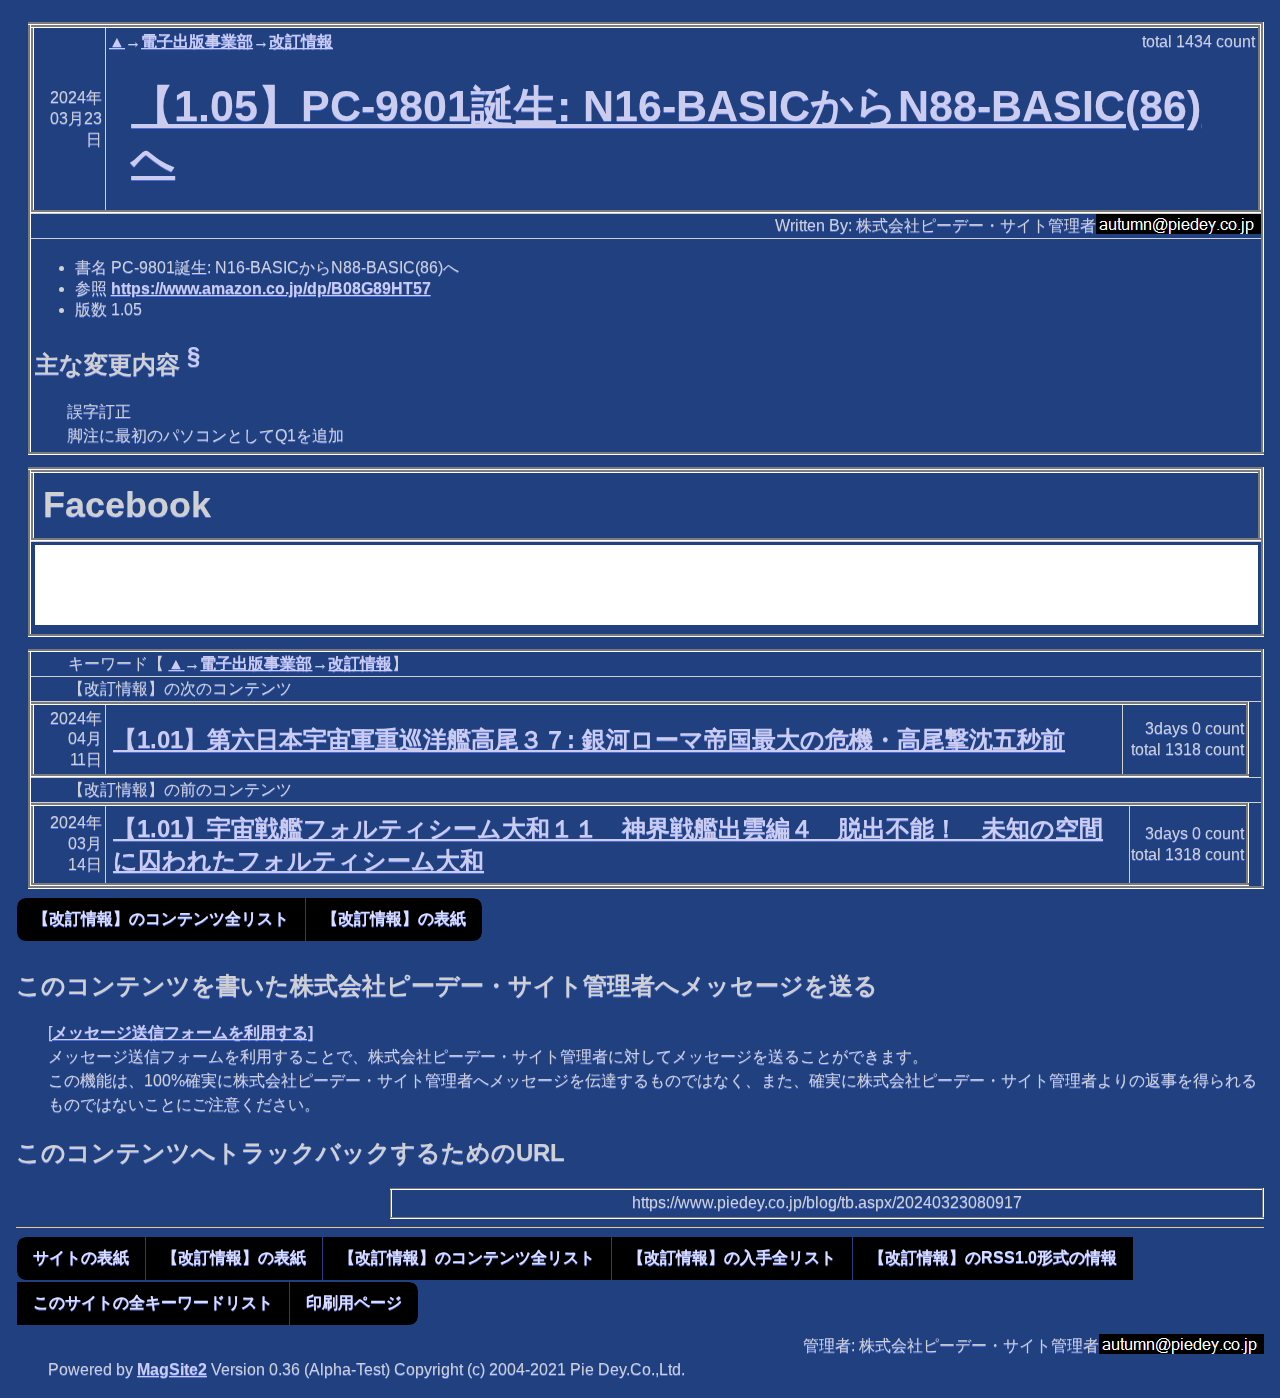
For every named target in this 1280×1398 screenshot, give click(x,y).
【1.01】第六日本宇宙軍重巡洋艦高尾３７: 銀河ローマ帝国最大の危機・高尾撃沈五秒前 (589, 739)
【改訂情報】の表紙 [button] (394, 918)
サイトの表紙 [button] (81, 1257)
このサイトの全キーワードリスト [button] (153, 1302)
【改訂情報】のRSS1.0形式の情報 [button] (993, 1257)
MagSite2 (172, 1369)
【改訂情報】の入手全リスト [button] (732, 1257)
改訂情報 (301, 41)
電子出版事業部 (197, 41)
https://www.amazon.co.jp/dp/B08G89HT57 (271, 288)
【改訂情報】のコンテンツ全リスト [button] (161, 918)
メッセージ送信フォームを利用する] (182, 1032)
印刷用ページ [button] (354, 1302)
